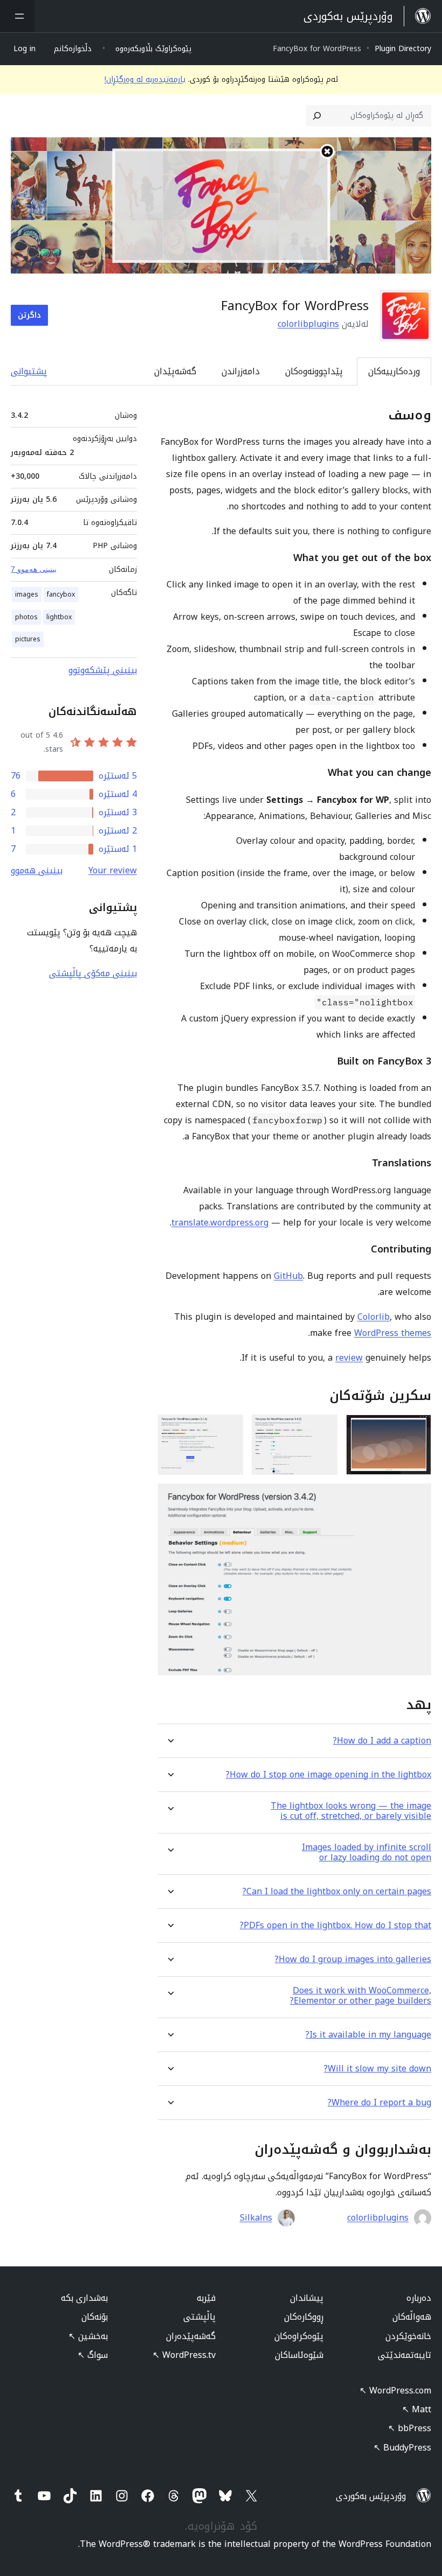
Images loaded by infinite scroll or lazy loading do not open (367, 1852)
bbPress (410, 2428)
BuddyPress (402, 2448)
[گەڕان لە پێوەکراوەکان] (317, 116)
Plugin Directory (403, 49)
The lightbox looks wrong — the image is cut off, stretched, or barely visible (351, 1811)
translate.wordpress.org (220, 1223)
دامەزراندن (241, 371)
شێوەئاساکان (299, 2355)
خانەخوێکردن (408, 2336)
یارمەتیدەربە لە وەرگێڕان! (145, 79)
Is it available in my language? (368, 2035)
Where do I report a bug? (379, 2102)
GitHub (288, 1276)
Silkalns (256, 2218)
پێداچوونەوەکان (314, 371)
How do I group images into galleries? (353, 1959)
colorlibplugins (308, 324)
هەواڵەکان (412, 2317)
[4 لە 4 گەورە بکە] (417, 1498)
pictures (28, 639)
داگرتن (29, 315)
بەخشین (88, 2336)
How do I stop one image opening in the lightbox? (329, 1774)
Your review (113, 870)
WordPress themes (393, 1333)
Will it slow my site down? (378, 2068)
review (349, 1358)
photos (26, 617)
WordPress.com (395, 2390)
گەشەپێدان (175, 371)
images (27, 594)
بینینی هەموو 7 (34, 569)
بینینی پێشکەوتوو (103, 670)
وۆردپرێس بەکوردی (371, 2496)
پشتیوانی (29, 371)
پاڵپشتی (199, 2317)
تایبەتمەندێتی (405, 2355)
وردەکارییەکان (394, 371)
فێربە (206, 2298)
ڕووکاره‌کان (304, 2317)
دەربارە (419, 2298)
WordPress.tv (184, 2355)
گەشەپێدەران (191, 2336)
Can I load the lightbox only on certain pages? (337, 1891)
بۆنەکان (95, 2317)
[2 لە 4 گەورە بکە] (323, 1429)
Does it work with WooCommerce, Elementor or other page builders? (361, 1996)
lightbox (59, 617)
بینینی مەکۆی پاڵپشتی (93, 973)
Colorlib (374, 1317)
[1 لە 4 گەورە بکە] (417, 1429)
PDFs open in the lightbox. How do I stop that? (336, 1925)
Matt (417, 2409)
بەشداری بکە (84, 2298)
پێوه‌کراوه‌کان (299, 2336)
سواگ (93, 2355)
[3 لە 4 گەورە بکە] (229, 1429)
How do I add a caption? (382, 1741)
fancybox (61, 594)
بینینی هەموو (37, 870)
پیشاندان (307, 2298)
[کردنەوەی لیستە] (17, 16)
